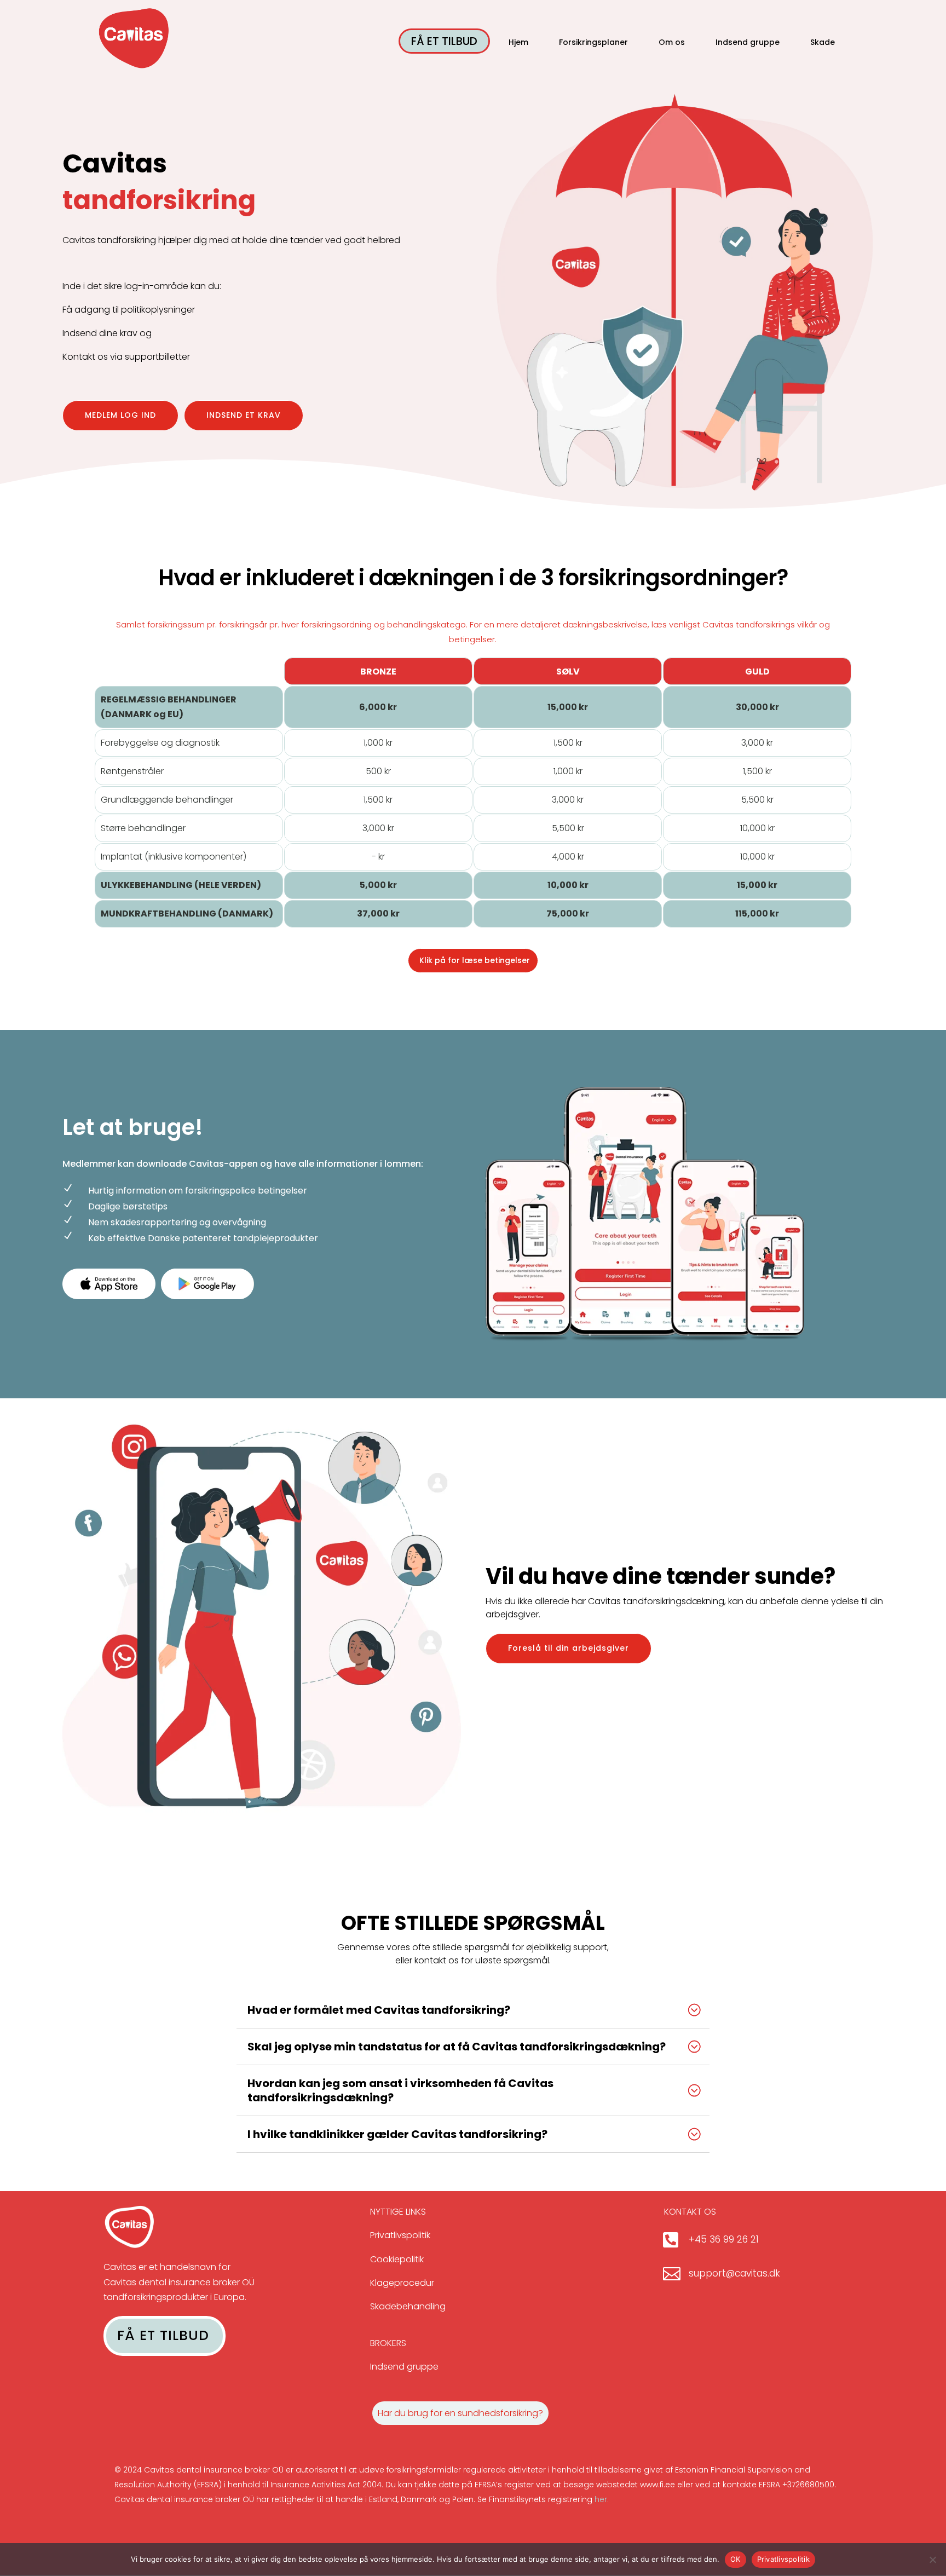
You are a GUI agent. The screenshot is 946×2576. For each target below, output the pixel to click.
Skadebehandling (408, 2306)
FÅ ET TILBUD (444, 41)
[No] (932, 2560)
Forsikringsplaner (593, 43)
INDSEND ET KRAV (244, 415)
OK (736, 2559)
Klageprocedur (402, 2283)
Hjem (518, 43)
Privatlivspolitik (400, 2235)
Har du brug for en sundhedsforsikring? (460, 2413)
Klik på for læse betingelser (475, 960)
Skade (823, 43)
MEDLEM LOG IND (120, 415)
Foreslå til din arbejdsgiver (569, 1648)
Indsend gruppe (748, 43)
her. (602, 2499)
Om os (672, 43)
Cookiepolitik (397, 2259)
